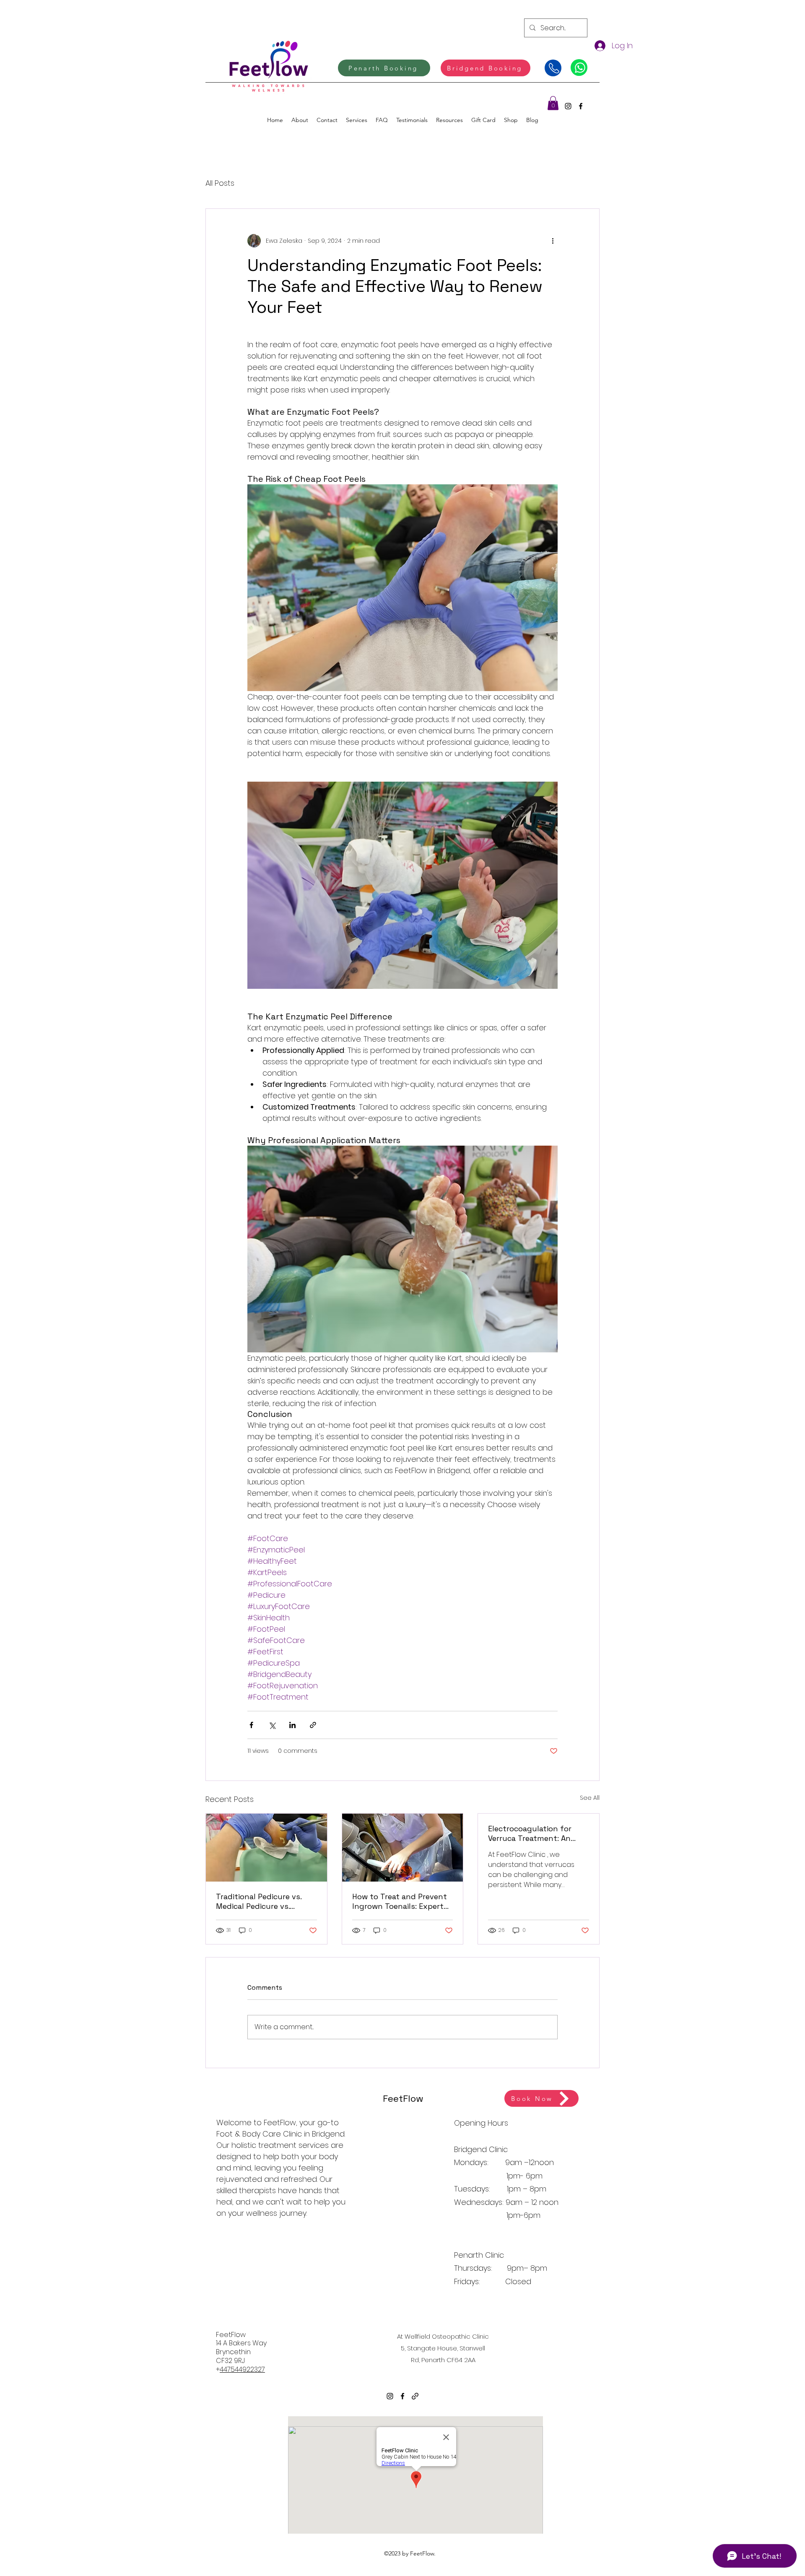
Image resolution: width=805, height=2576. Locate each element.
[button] (553, 103)
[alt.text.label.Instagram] (568, 106)
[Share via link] (313, 1725)
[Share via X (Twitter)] (272, 1725)
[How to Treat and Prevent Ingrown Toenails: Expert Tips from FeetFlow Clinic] (403, 1848)
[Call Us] (553, 68)
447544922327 (242, 2369)
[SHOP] (579, 68)
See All (590, 1798)
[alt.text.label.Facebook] (581, 106)
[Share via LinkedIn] (292, 1725)
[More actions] (553, 241)
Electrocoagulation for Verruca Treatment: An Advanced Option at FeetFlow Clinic (530, 1833)
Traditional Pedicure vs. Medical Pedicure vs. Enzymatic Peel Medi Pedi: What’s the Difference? (263, 1901)
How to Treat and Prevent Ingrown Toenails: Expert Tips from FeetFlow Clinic (400, 1901)
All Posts (220, 183)
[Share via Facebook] (251, 1725)
